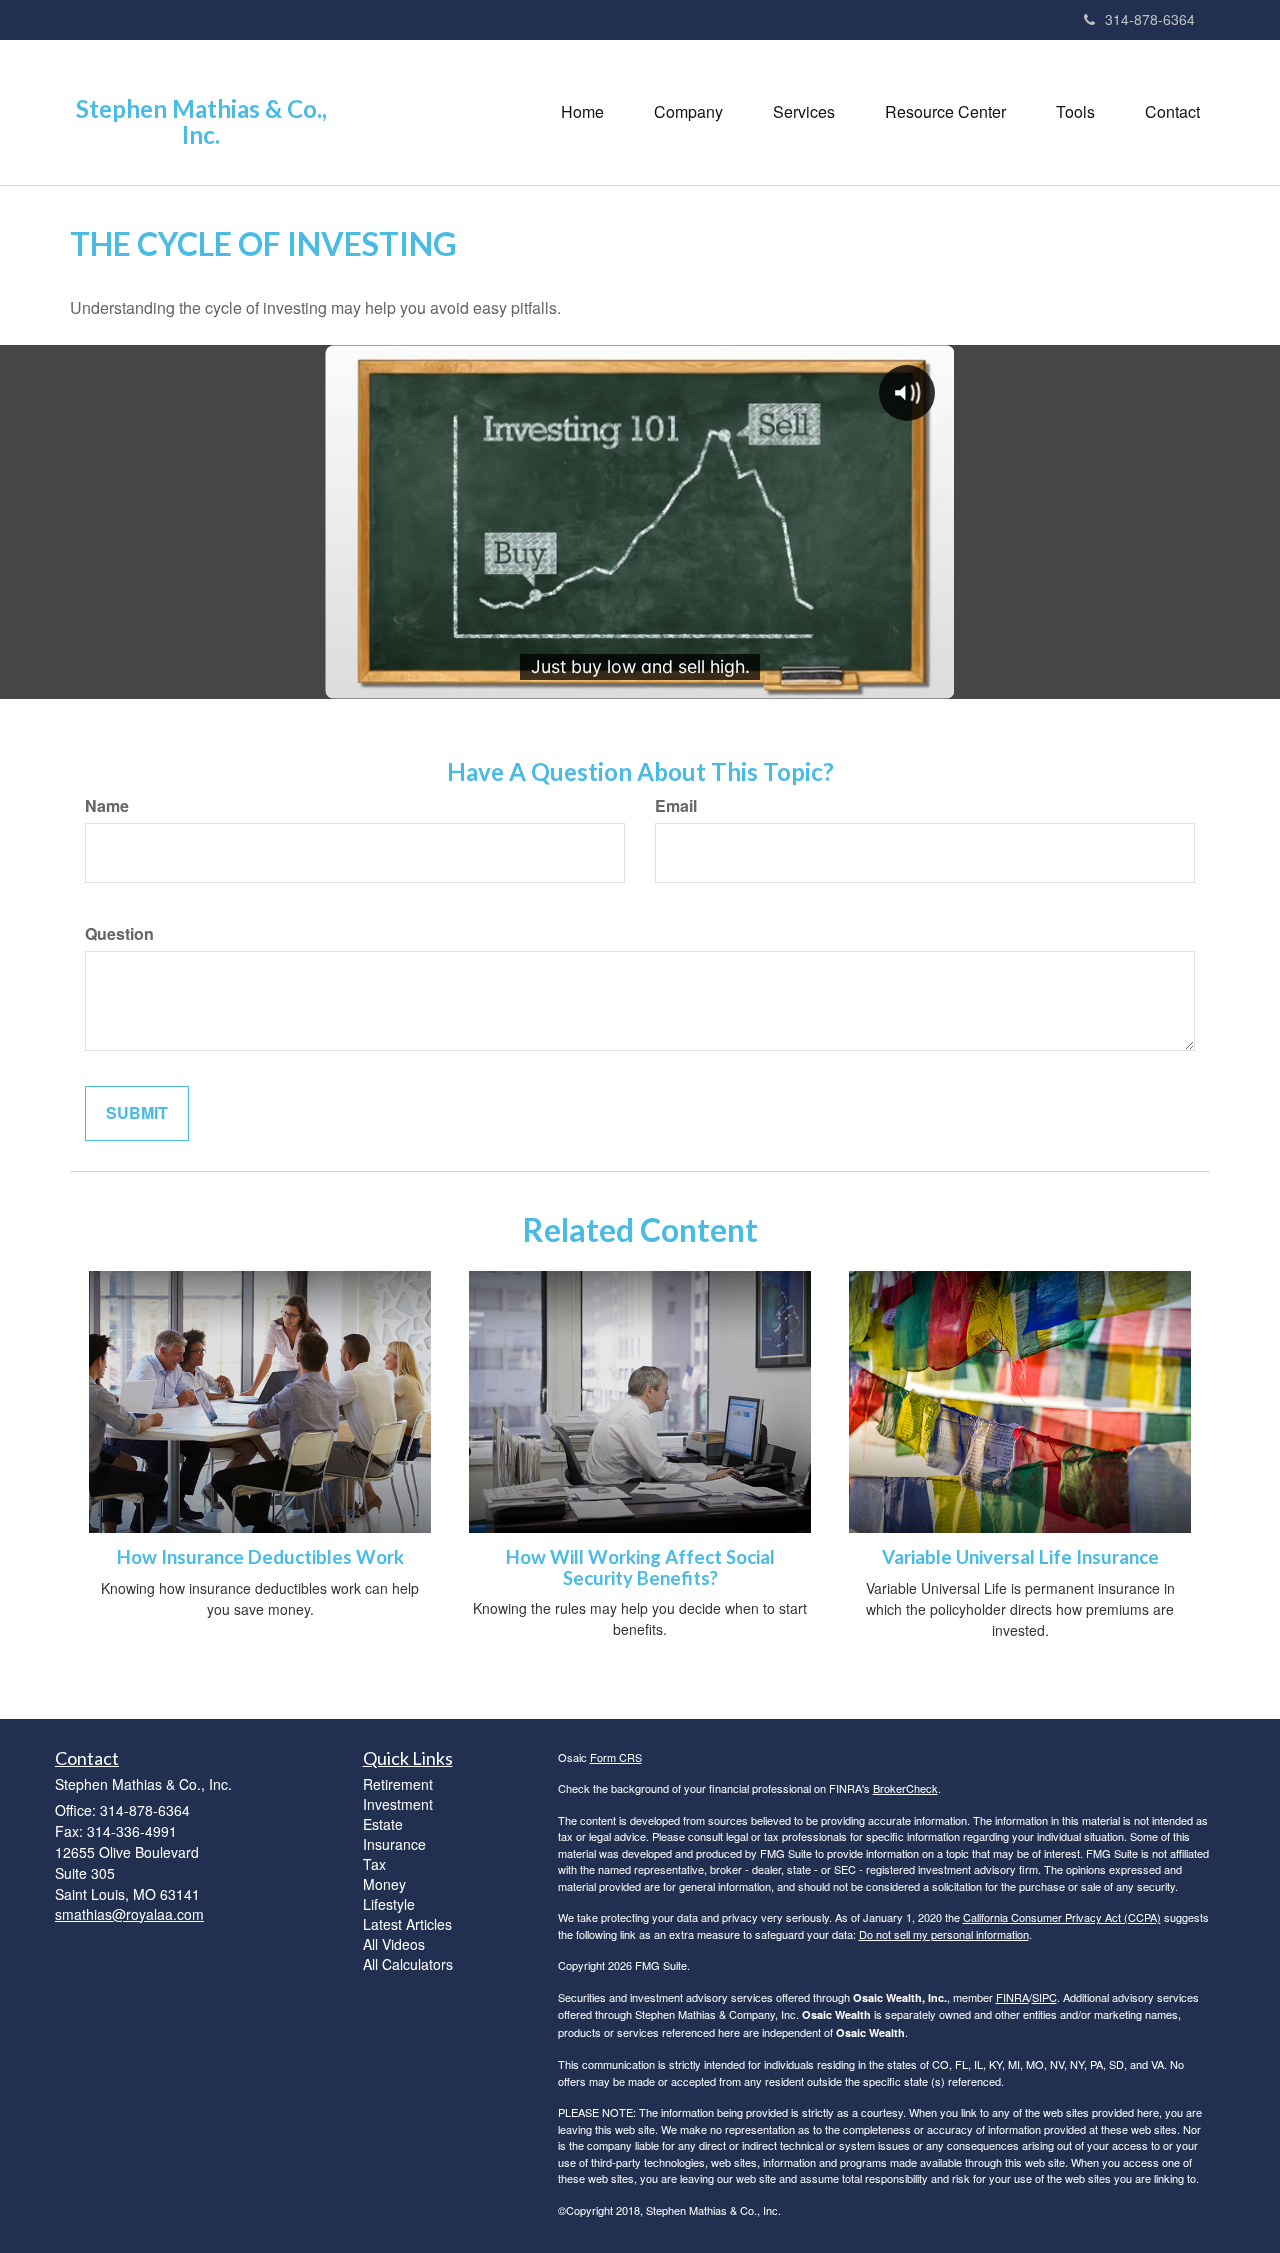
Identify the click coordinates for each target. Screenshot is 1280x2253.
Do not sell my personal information (944, 1934)
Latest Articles (407, 1924)
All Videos (394, 1944)
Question (119, 934)
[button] (688, 112)
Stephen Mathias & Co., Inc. (201, 122)
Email (676, 806)
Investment (398, 1804)
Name (107, 806)
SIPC (1044, 1997)
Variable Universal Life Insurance (1020, 1557)
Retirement (398, 1784)
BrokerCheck (905, 1788)
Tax (374, 1864)
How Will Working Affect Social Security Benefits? (640, 1567)
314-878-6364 (1150, 19)
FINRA (1012, 1997)
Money (384, 1884)
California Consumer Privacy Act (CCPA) (1062, 1917)
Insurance (394, 1844)
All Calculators (408, 1964)
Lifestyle (389, 1904)
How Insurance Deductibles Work (260, 1557)
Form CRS (616, 1757)
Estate (383, 1824)
